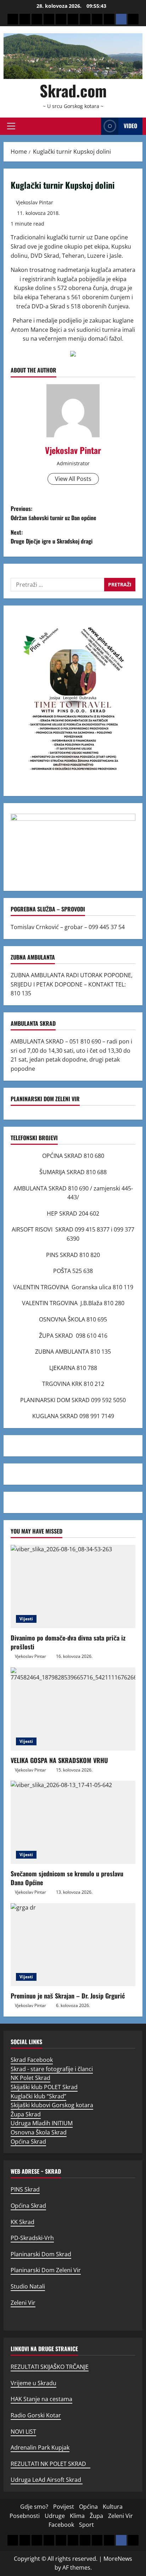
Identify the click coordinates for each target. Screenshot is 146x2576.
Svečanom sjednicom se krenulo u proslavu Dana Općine (67, 1878)
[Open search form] (94, 126)
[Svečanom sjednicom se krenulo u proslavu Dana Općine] (73, 1822)
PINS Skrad (25, 2189)
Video (130, 126)
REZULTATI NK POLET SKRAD (50, 2464)
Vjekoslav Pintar (35, 202)
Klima (77, 2516)
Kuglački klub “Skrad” (38, 2096)
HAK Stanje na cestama (41, 2399)
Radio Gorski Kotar (36, 2415)
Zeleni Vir (23, 2303)
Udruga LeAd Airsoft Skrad (47, 2480)
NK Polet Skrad (30, 2078)
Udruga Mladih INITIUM (42, 2123)
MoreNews (118, 2559)
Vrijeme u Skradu (33, 2383)
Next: (52, 537)
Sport (86, 2525)
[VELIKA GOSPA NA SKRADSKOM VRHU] (73, 1709)
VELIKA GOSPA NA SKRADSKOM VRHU (59, 1760)
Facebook (61, 2525)
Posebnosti (25, 2516)
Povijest (64, 2507)
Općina (88, 2507)
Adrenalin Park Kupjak (40, 2447)
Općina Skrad (28, 2142)
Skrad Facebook (32, 2060)
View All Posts (73, 479)
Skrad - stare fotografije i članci (52, 2069)
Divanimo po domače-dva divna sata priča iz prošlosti (68, 1642)
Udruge (55, 2516)
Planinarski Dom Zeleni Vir (46, 2270)
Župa (96, 2516)
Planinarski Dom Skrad (41, 2254)
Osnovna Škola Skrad (39, 2132)
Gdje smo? (34, 2507)
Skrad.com (73, 90)
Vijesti (26, 1619)
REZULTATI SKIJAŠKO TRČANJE (50, 2367)
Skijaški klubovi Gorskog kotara (52, 2105)
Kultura (113, 2507)
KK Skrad (23, 2222)
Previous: (54, 513)
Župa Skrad (26, 2114)
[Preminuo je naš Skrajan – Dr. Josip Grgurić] (73, 1945)
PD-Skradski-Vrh (32, 2238)
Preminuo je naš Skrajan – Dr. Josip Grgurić (68, 1996)
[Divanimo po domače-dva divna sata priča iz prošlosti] (73, 1586)
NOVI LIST (23, 2432)
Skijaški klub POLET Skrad (44, 2087)
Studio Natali (28, 2286)
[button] (11, 126)
